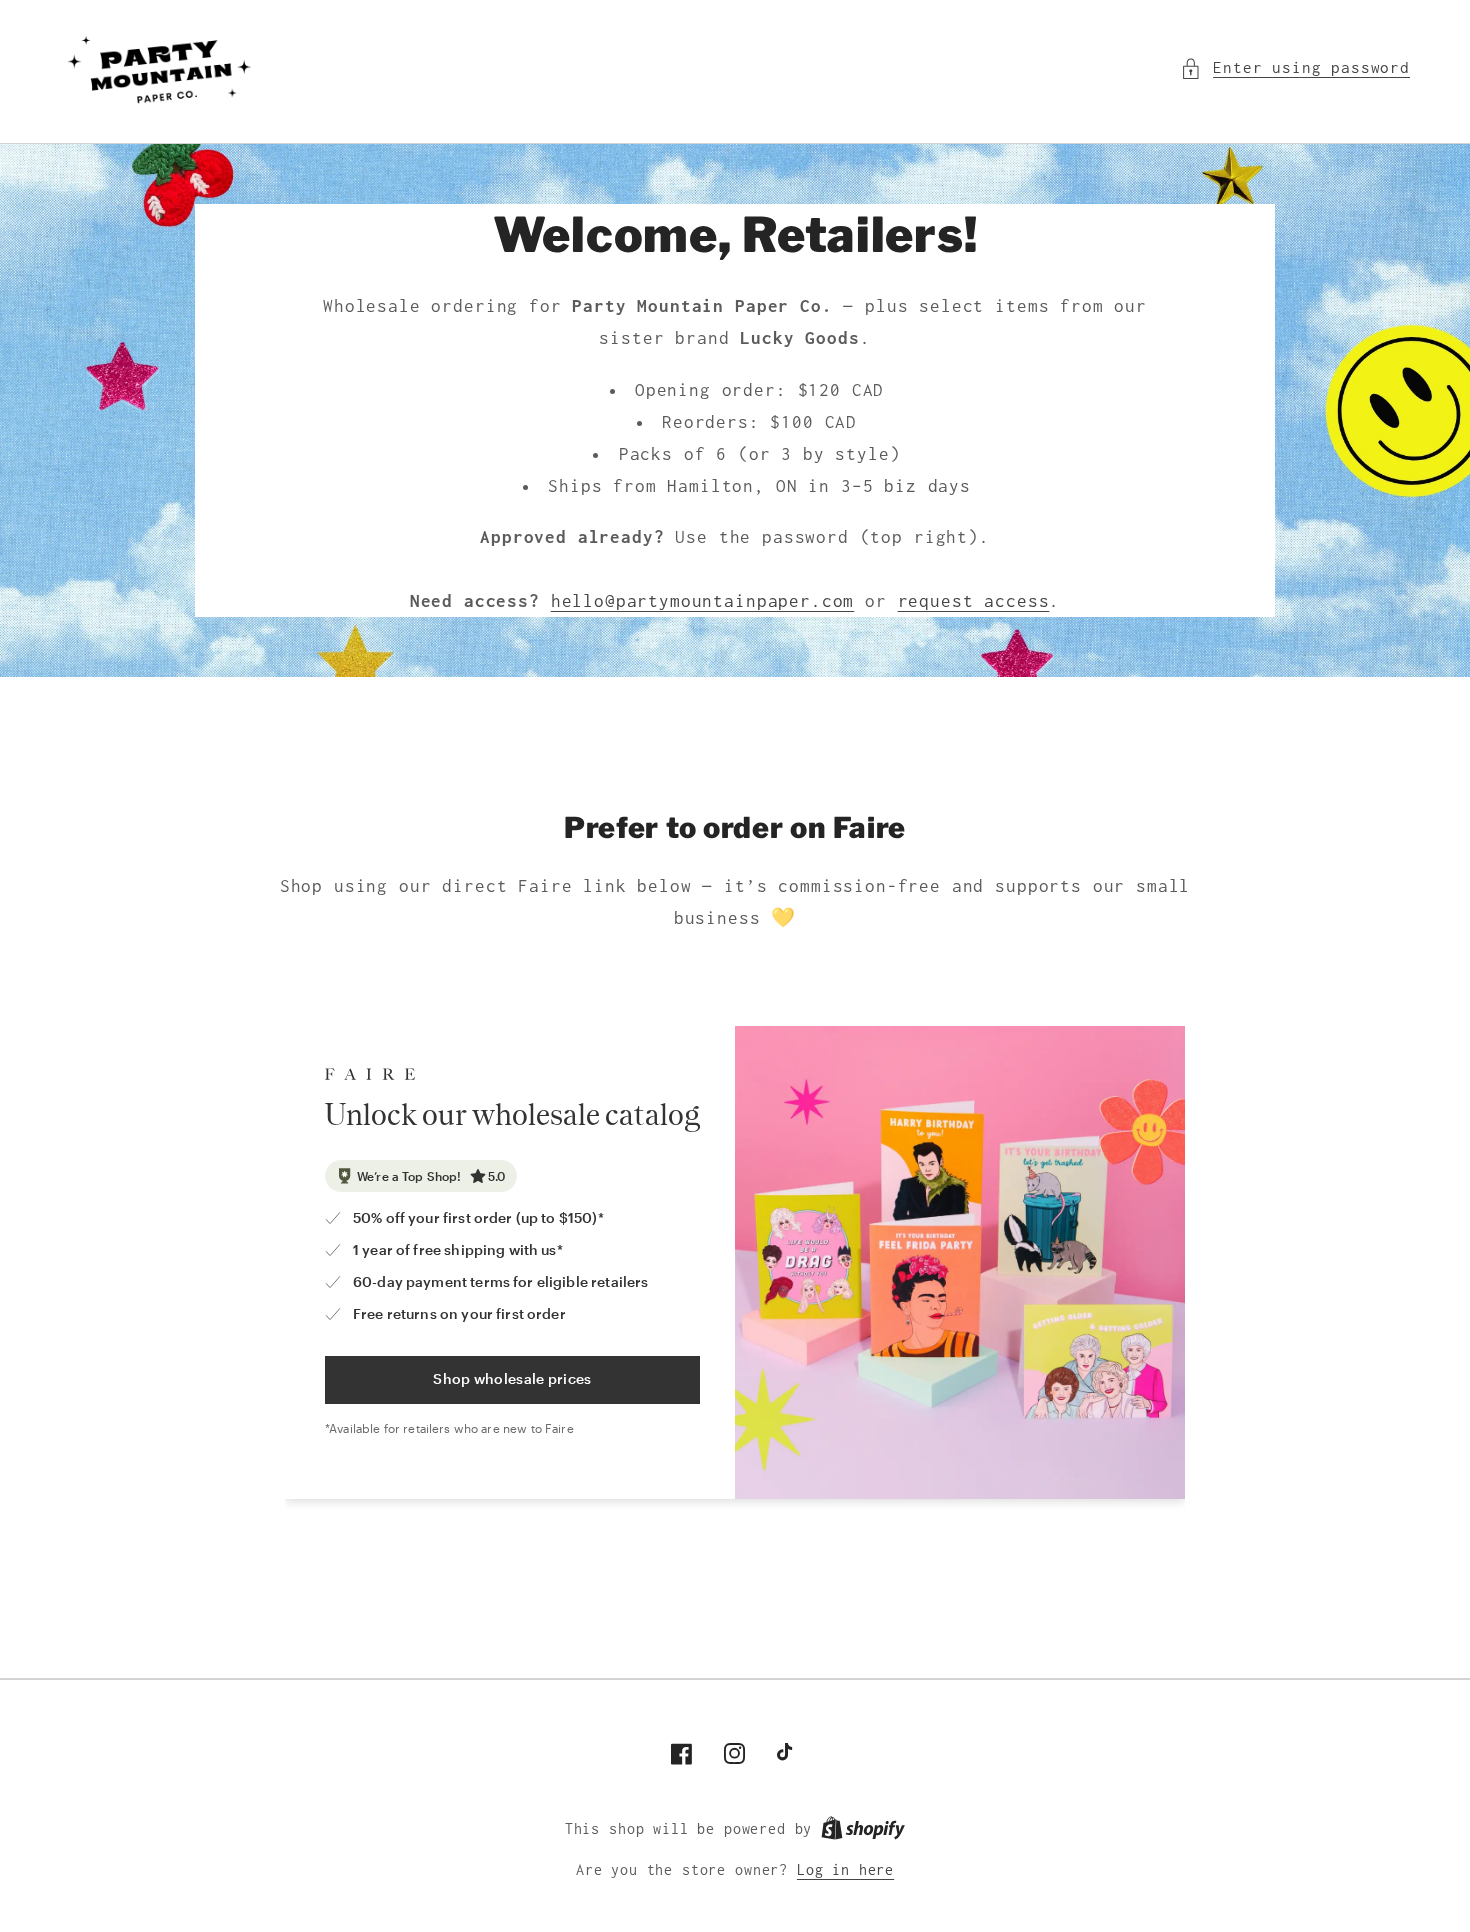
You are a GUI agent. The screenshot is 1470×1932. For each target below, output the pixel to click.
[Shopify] (863, 1829)
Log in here (845, 1870)
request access (974, 601)
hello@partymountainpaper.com (703, 601)
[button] (1295, 68)
